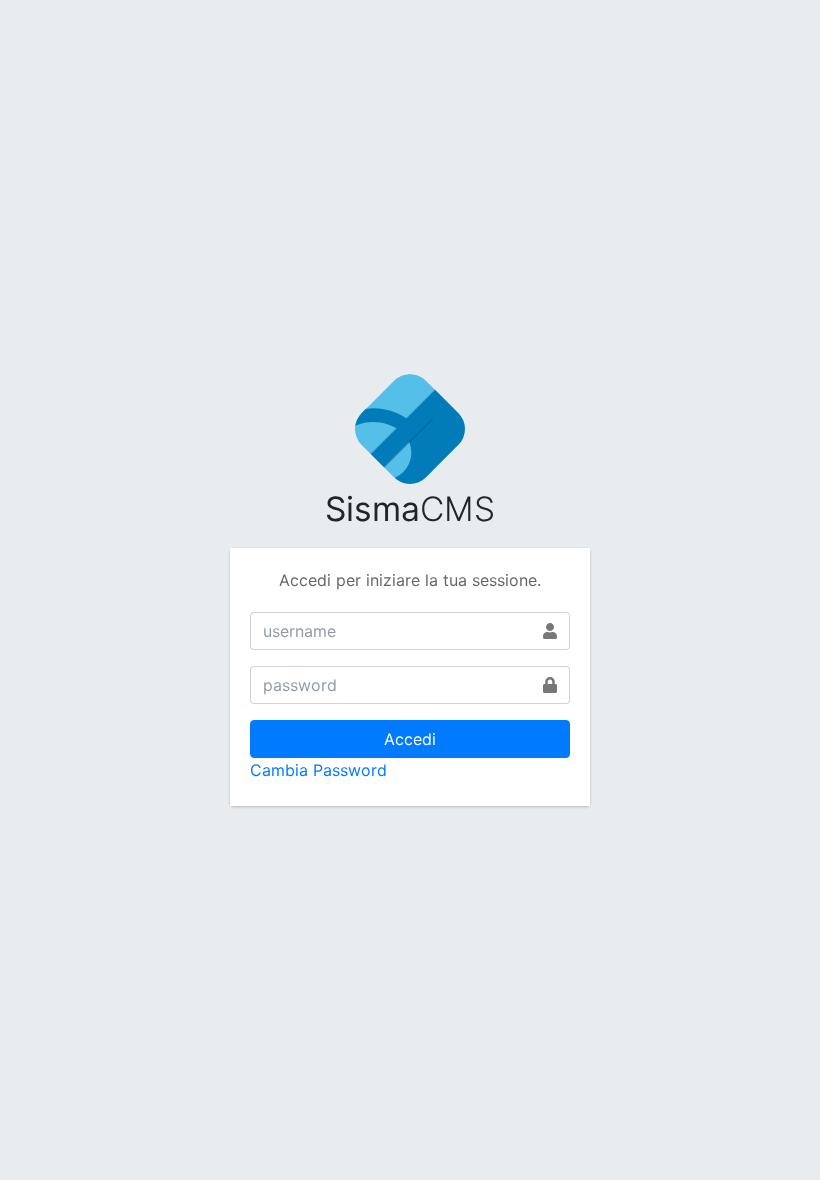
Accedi (410, 739)
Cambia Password (318, 770)
